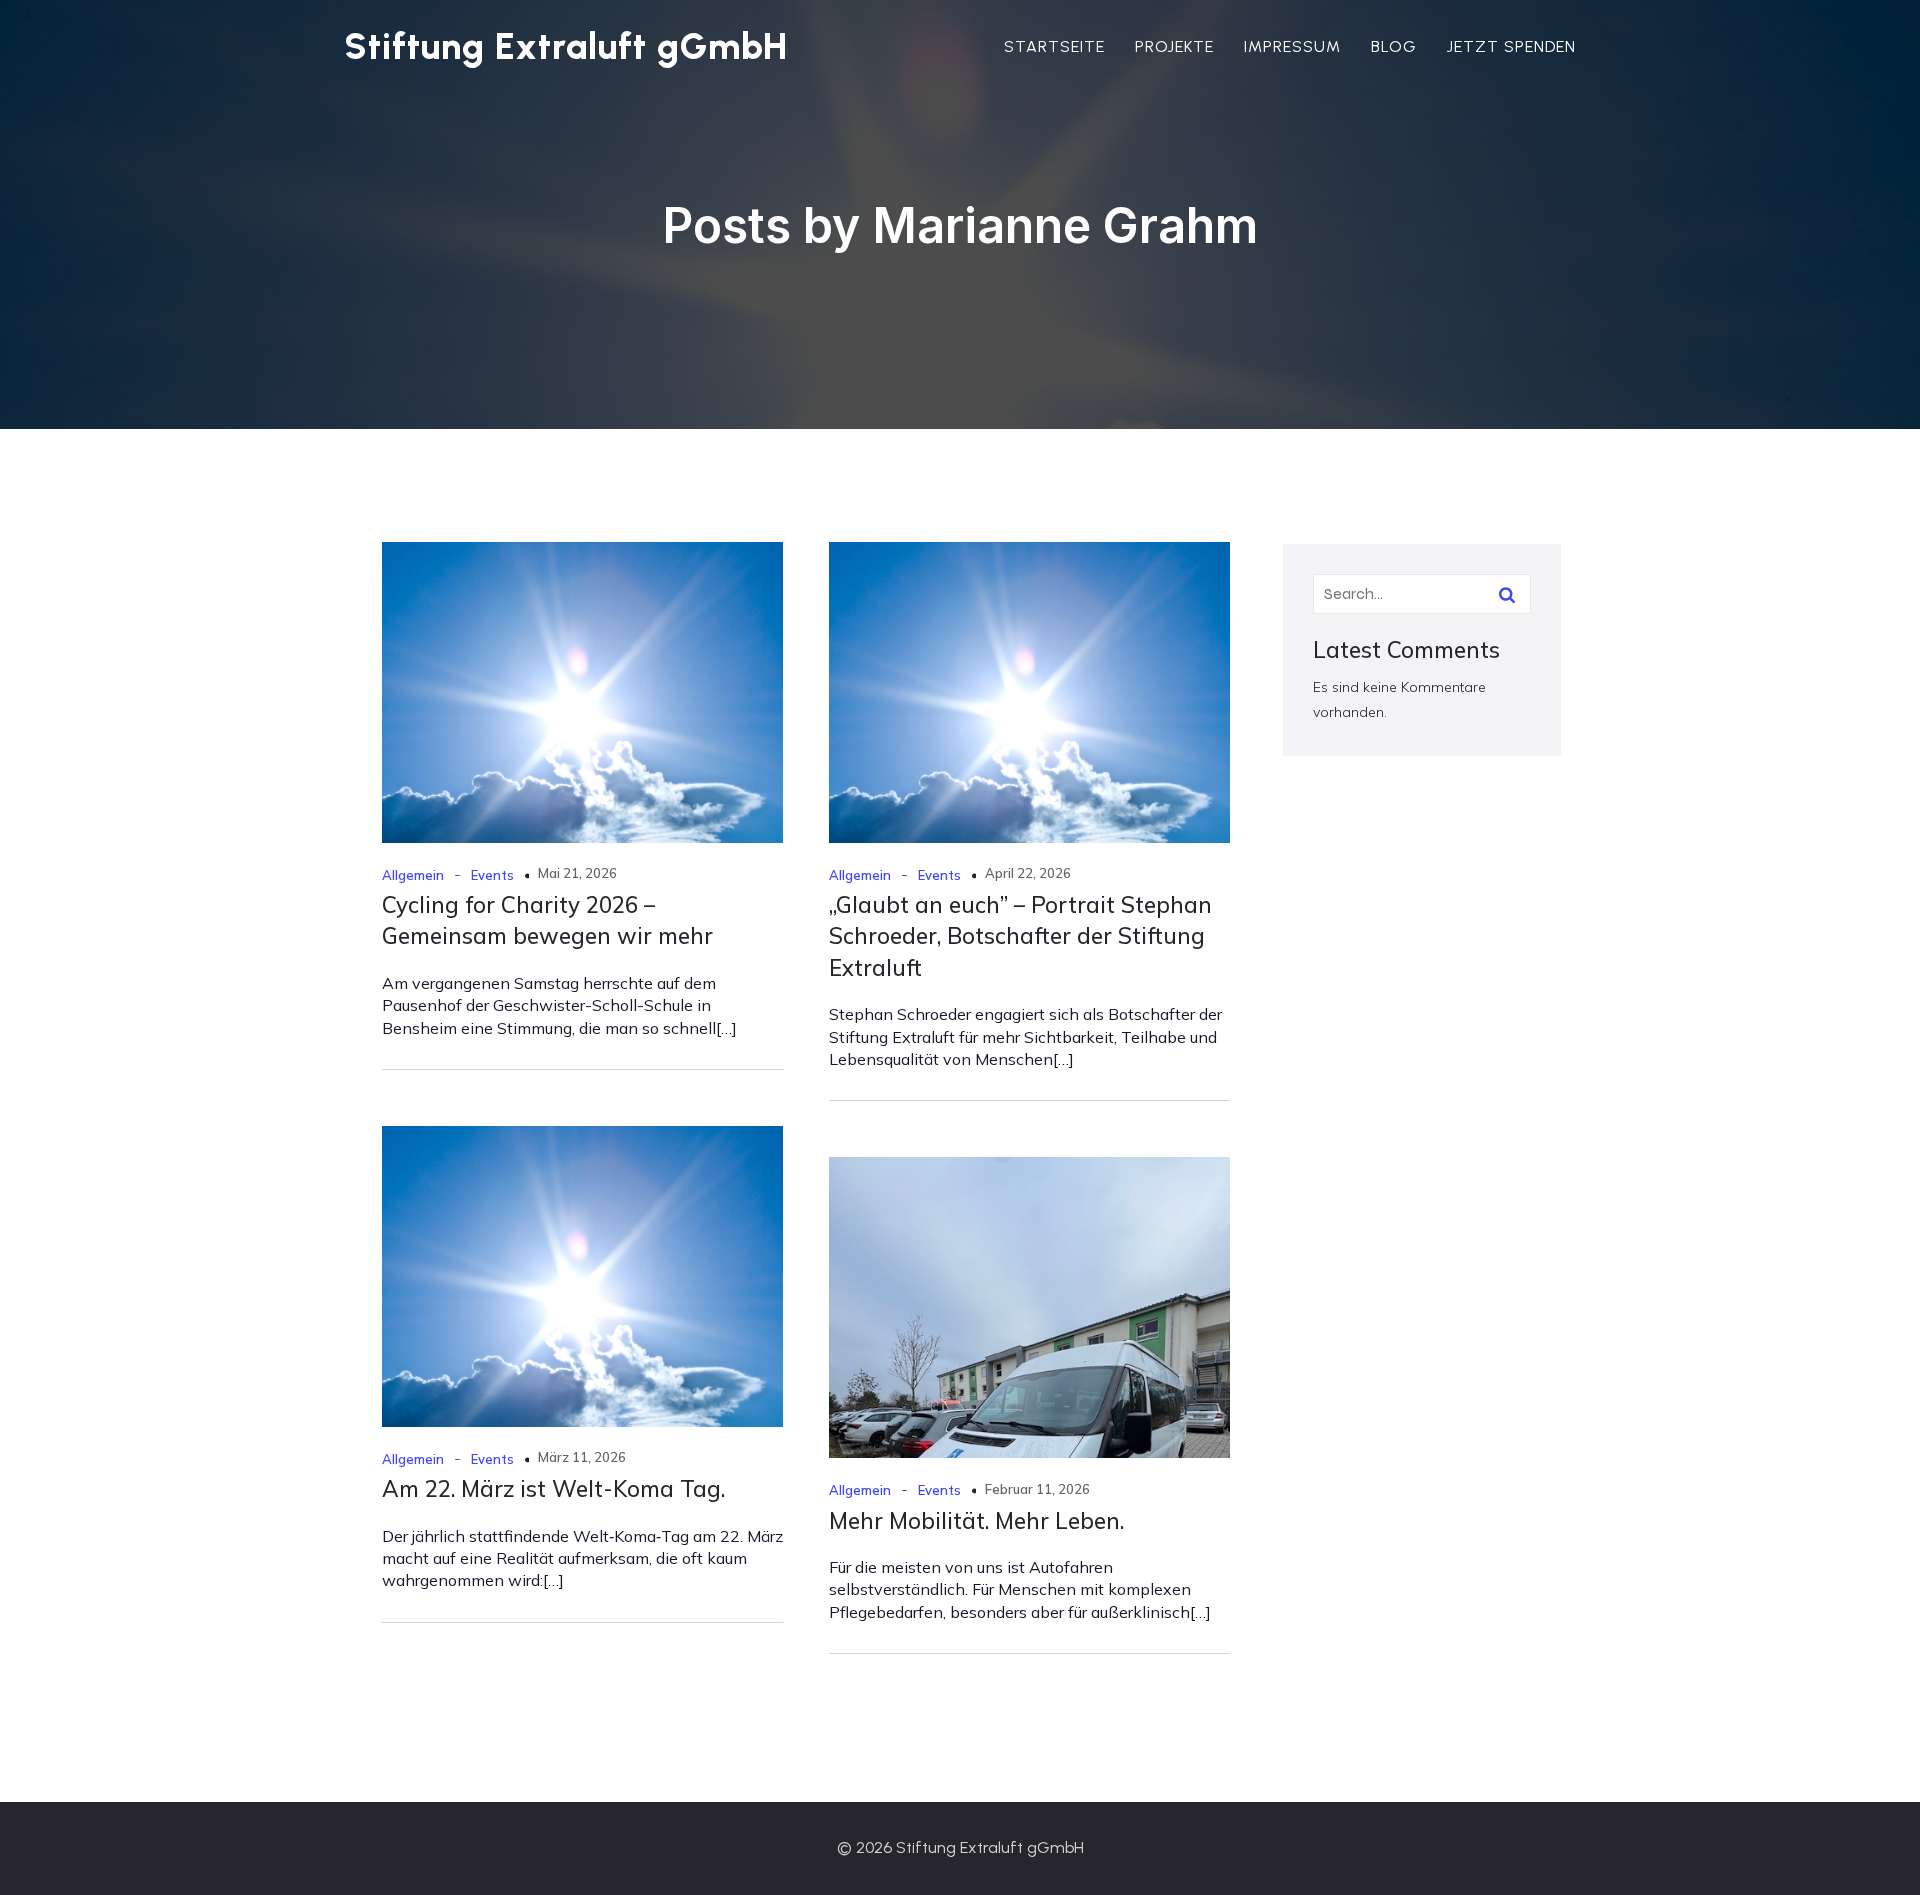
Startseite (1054, 46)
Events (492, 875)
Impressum (1292, 46)
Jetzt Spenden (1511, 46)
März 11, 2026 (582, 1457)
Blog (1394, 46)
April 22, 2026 (1028, 873)
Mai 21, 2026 (577, 873)
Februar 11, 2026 (1037, 1489)
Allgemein (413, 875)
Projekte (1174, 46)
